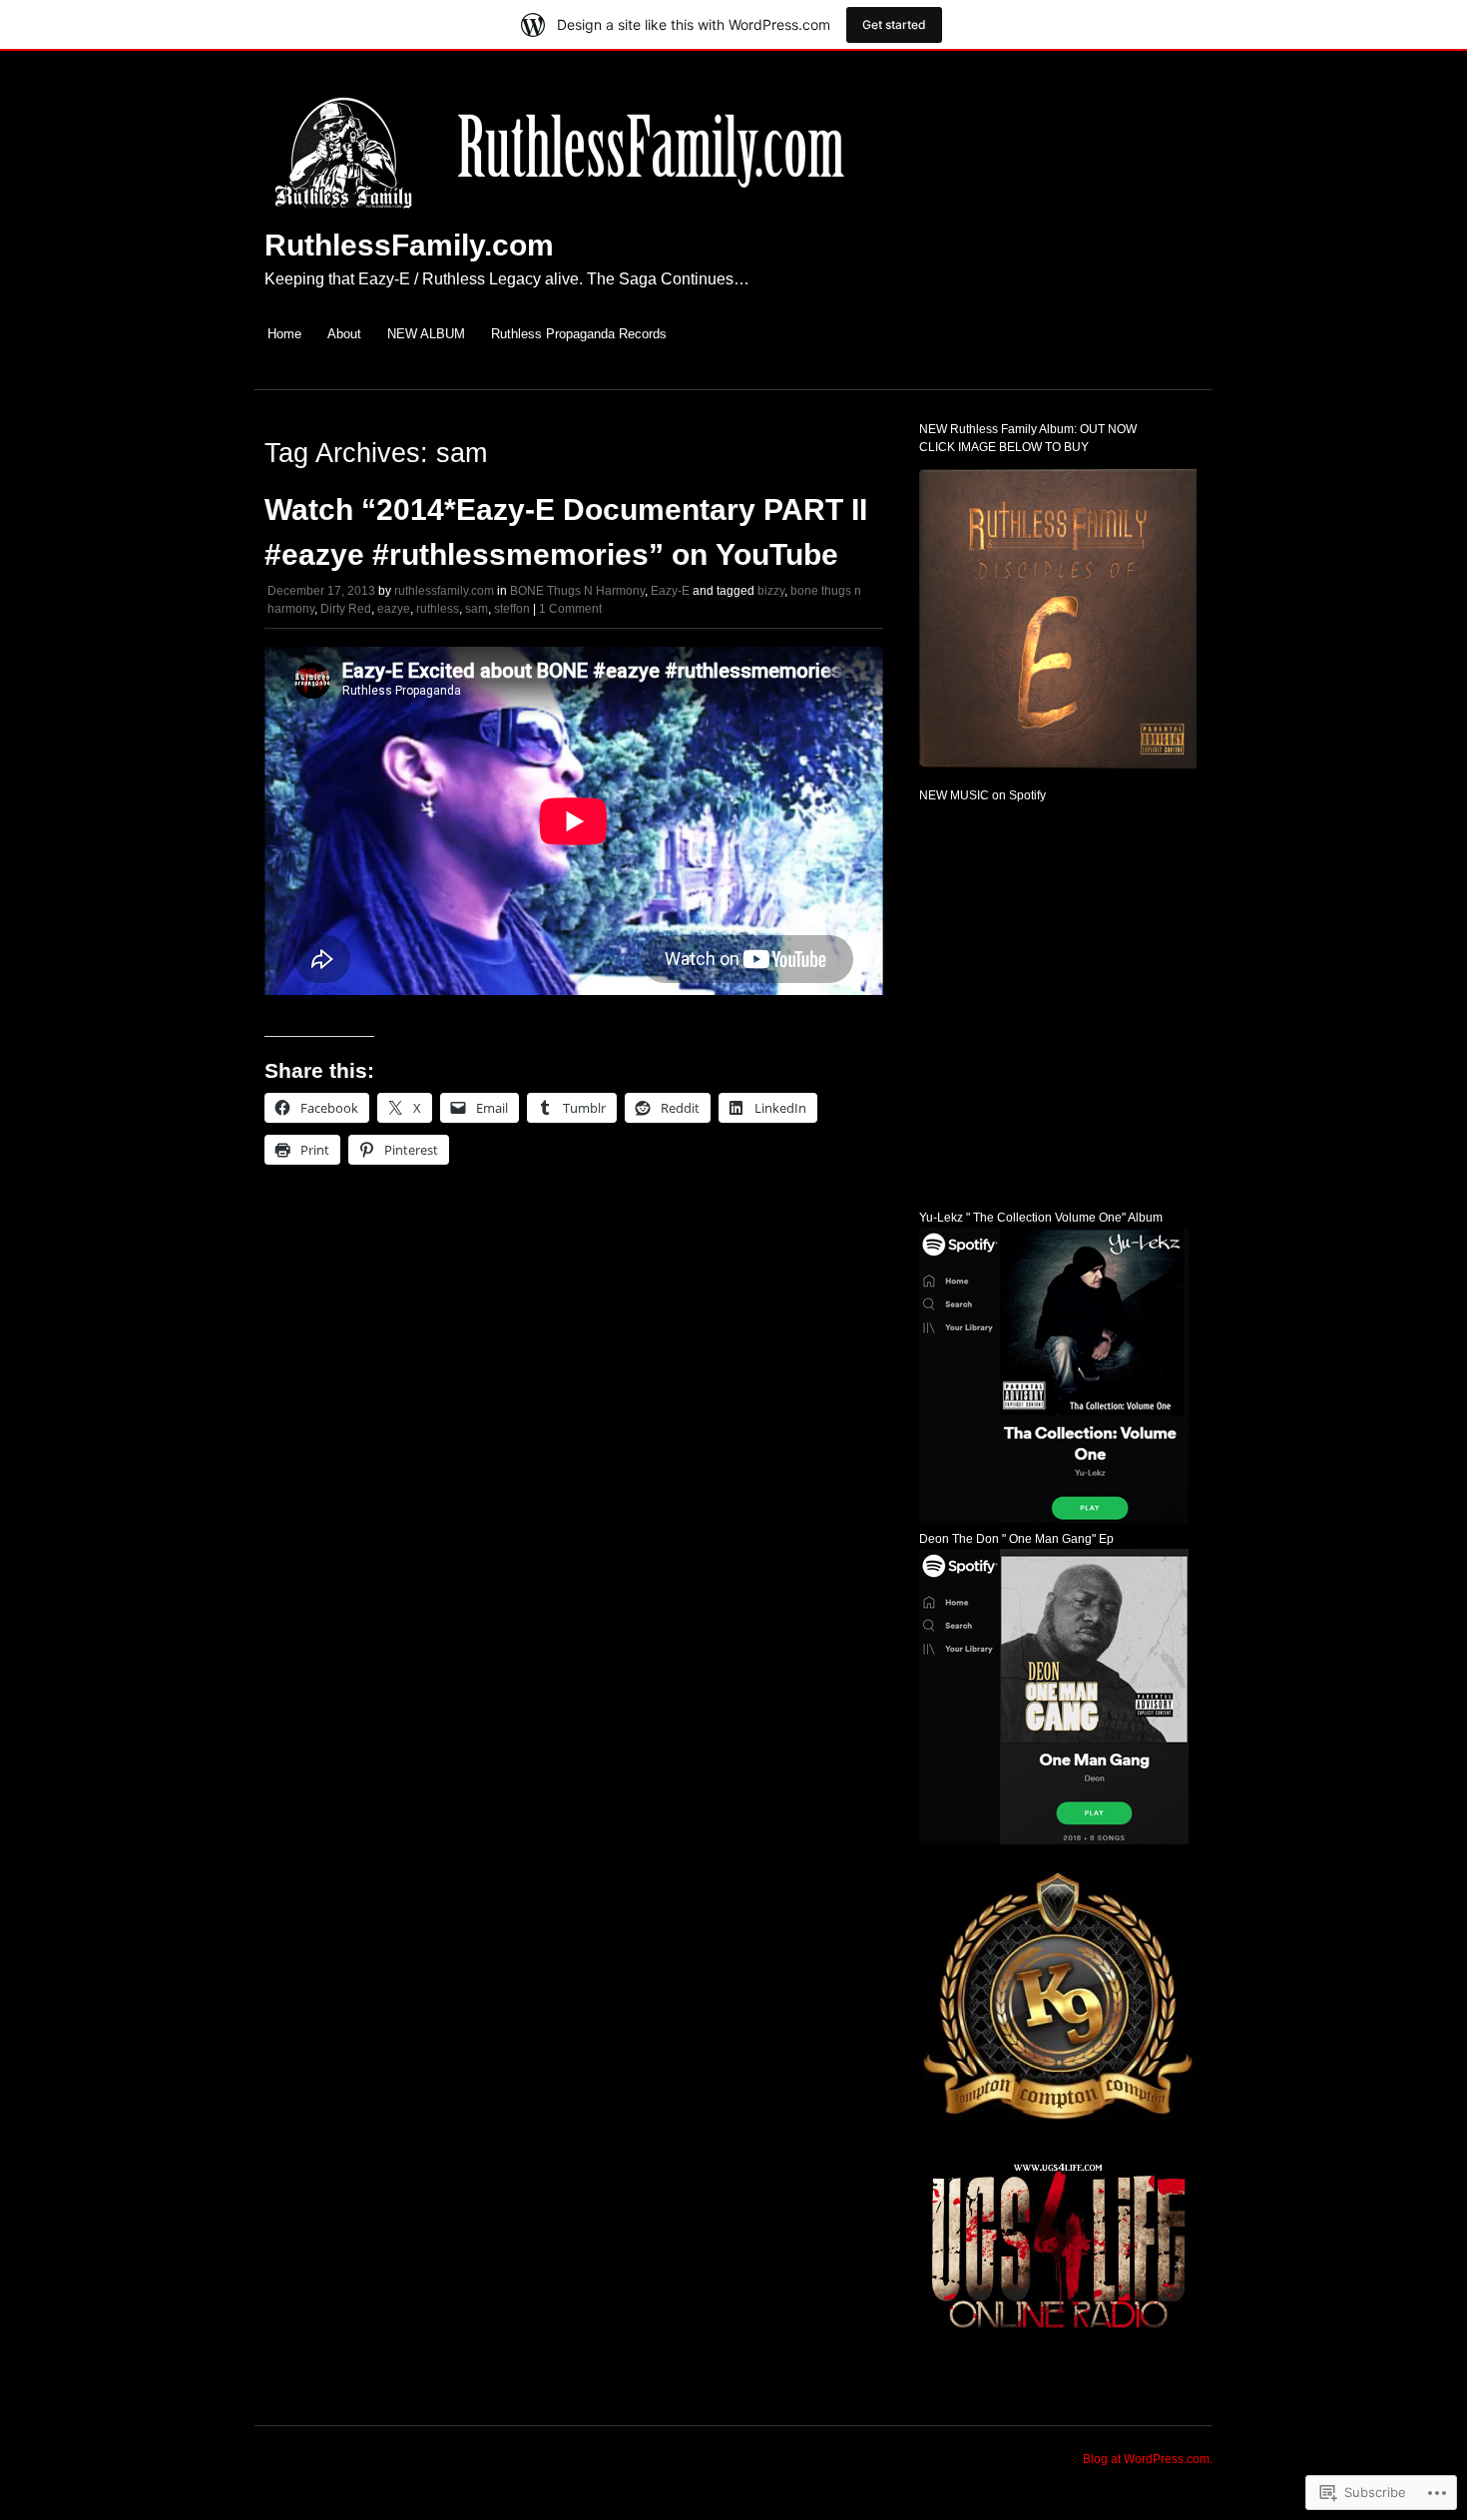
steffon (512, 609)
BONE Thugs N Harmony (577, 591)
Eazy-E (670, 591)
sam (477, 609)
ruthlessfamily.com (444, 591)
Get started (894, 24)
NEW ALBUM (426, 334)
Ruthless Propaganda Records (579, 334)
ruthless (438, 609)
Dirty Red (346, 609)
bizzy (771, 591)
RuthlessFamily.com (409, 245)
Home (284, 334)
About (344, 334)
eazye (394, 609)
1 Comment (570, 609)
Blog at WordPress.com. (1148, 2459)
